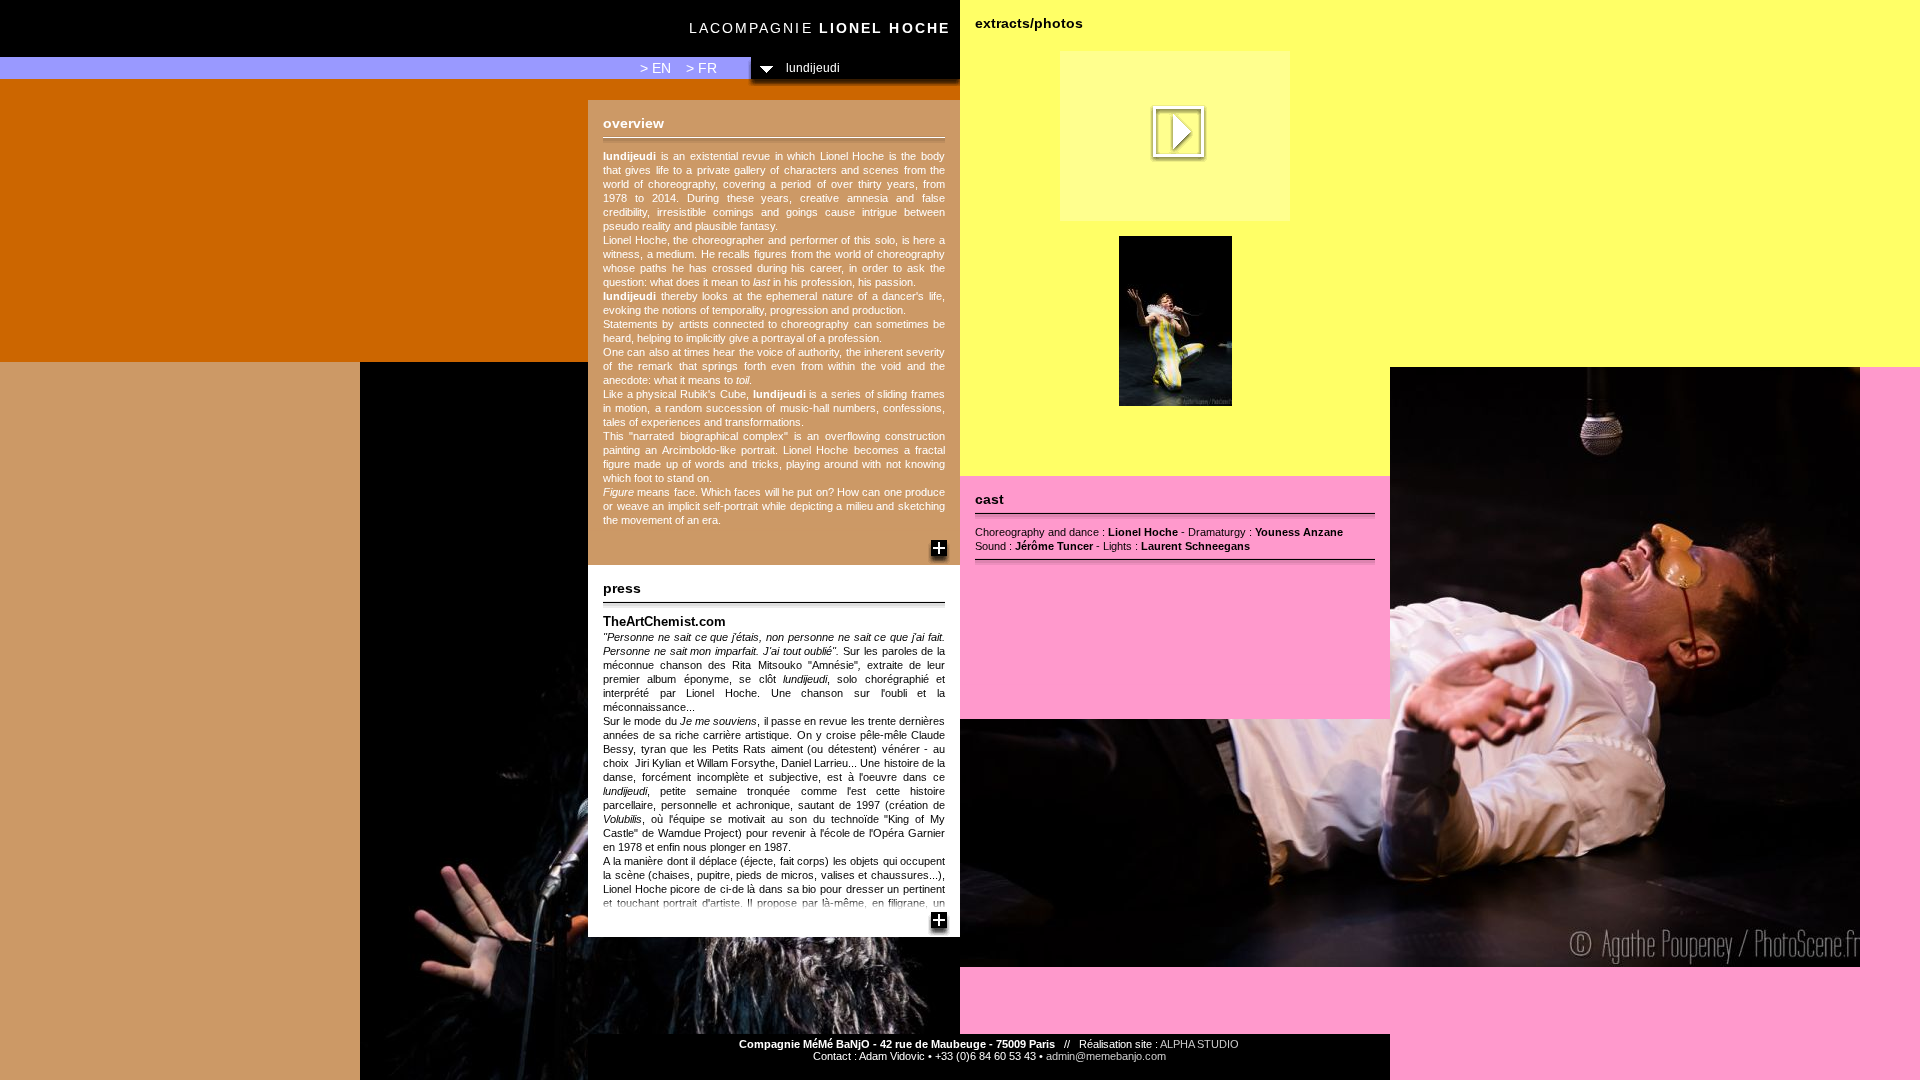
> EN (655, 68)
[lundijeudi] (1175, 217)
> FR (701, 68)
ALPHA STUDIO (1199, 1044)
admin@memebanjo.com (1106, 1056)
